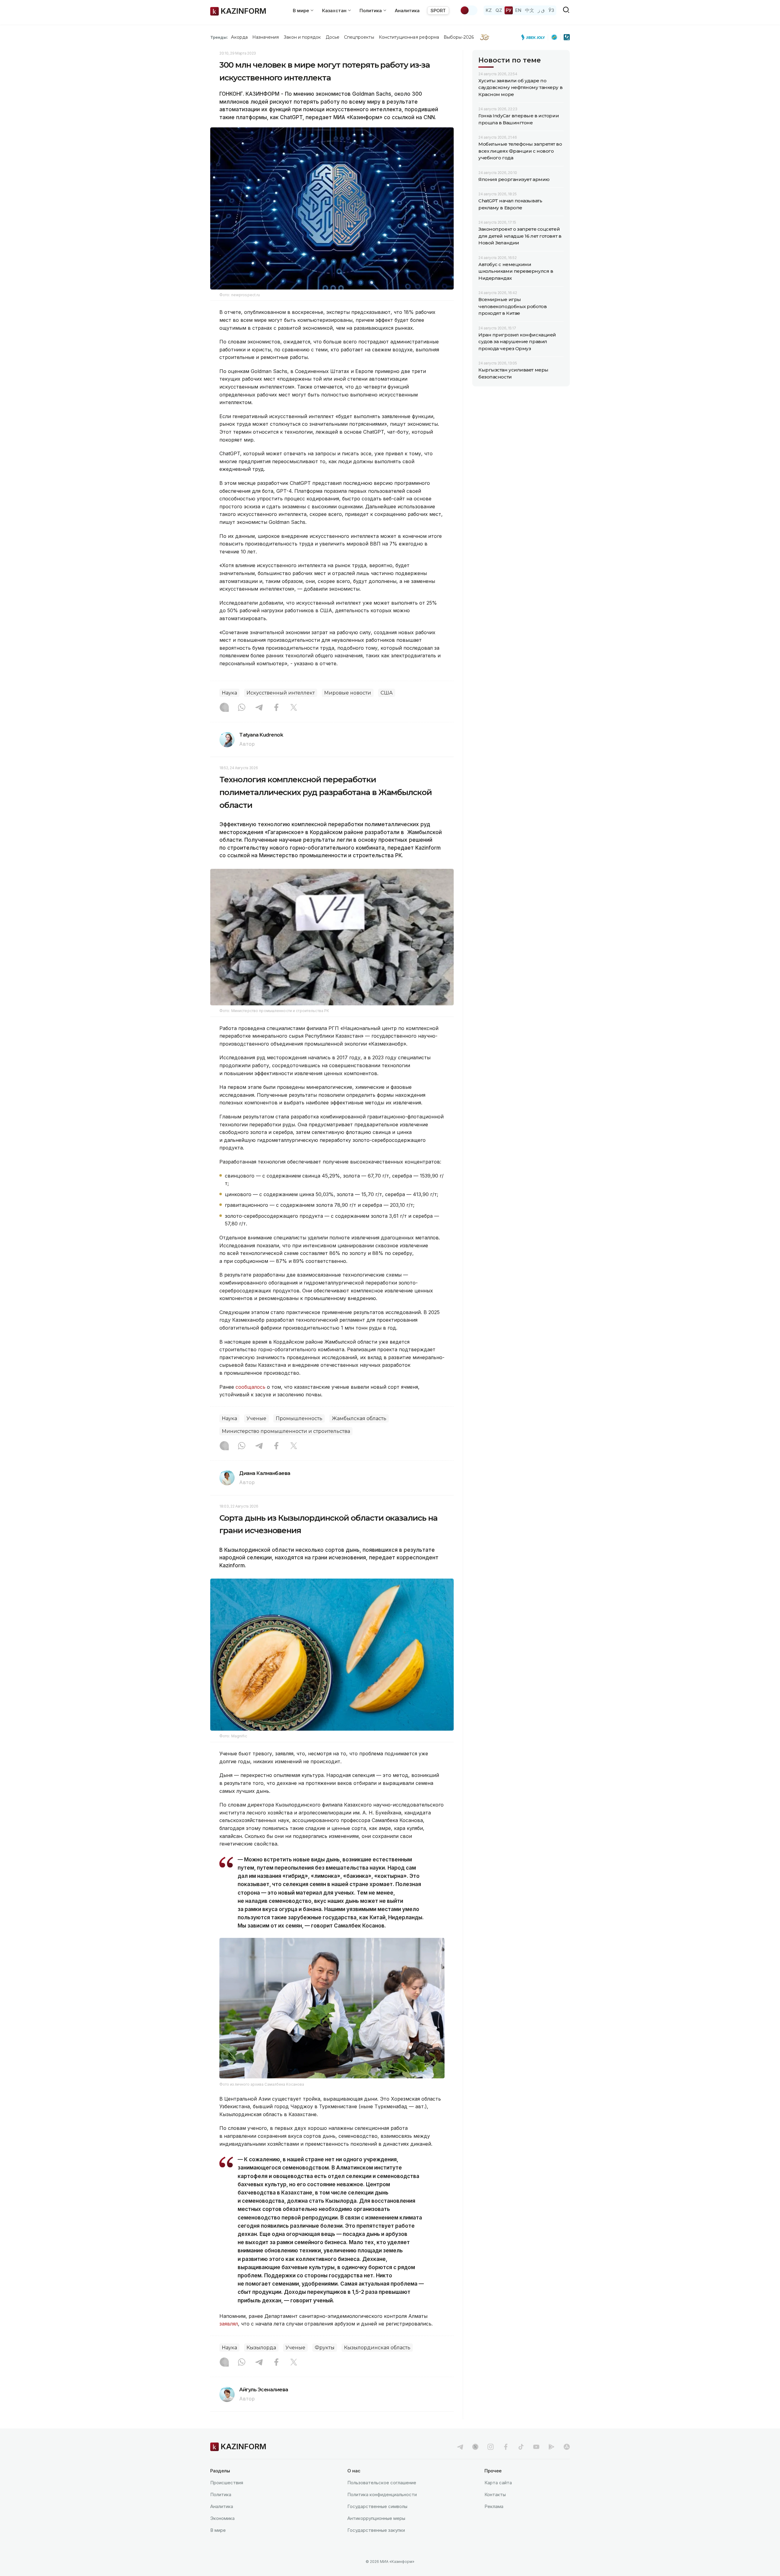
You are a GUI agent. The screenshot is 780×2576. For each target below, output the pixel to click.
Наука (229, 693)
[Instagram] (224, 708)
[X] (294, 708)
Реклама (494, 2506)
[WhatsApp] (242, 708)
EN (518, 10)
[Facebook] (276, 708)
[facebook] (506, 2447)
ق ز (541, 10)
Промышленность (299, 1418)
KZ (489, 10)
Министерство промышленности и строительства (286, 1431)
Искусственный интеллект (281, 693)
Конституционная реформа (409, 37)
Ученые (256, 1418)
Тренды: (219, 37)
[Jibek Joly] (535, 37)
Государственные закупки (376, 2530)
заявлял (229, 2324)
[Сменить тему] (469, 10)
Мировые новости (348, 693)
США (387, 693)
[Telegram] (259, 708)
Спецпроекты (359, 37)
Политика (221, 2494)
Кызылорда (261, 2348)
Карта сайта (498, 2483)
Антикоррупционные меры (376, 2518)
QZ (499, 10)
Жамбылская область (359, 1418)
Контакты (495, 2494)
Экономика (222, 2518)
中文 (530, 10)
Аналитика (407, 11)
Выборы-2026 (459, 37)
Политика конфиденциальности (382, 2494)
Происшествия (227, 2483)
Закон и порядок (302, 37)
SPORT (438, 11)
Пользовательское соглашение (382, 2483)
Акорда (239, 37)
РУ (509, 10)
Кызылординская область (377, 2348)
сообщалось (251, 1387)
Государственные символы (377, 2506)
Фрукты (325, 2348)
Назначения (266, 37)
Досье (333, 37)
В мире (218, 2530)
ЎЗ (551, 10)
